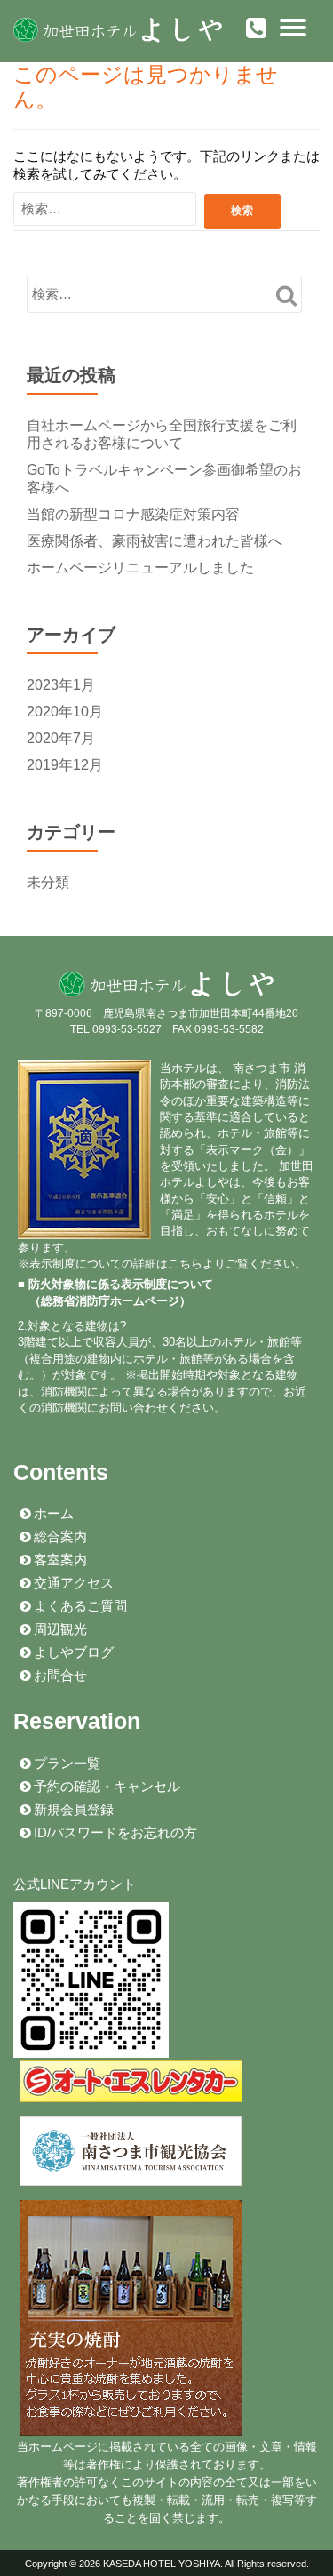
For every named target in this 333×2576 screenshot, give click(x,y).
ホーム (52, 1514)
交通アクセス (72, 1583)
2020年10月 (65, 712)
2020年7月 (61, 738)
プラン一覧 (65, 1764)
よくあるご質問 (79, 1606)
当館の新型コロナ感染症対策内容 (133, 514)
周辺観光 (59, 1629)
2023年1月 (61, 685)
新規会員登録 (72, 1810)
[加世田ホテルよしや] (121, 31)
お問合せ (59, 1676)
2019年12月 (65, 765)
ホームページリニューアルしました (140, 568)
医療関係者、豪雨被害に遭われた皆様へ (155, 541)
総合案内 (59, 1537)
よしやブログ (72, 1652)
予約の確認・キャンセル (105, 1787)
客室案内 (59, 1560)
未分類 (48, 882)
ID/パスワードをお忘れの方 (114, 1833)
